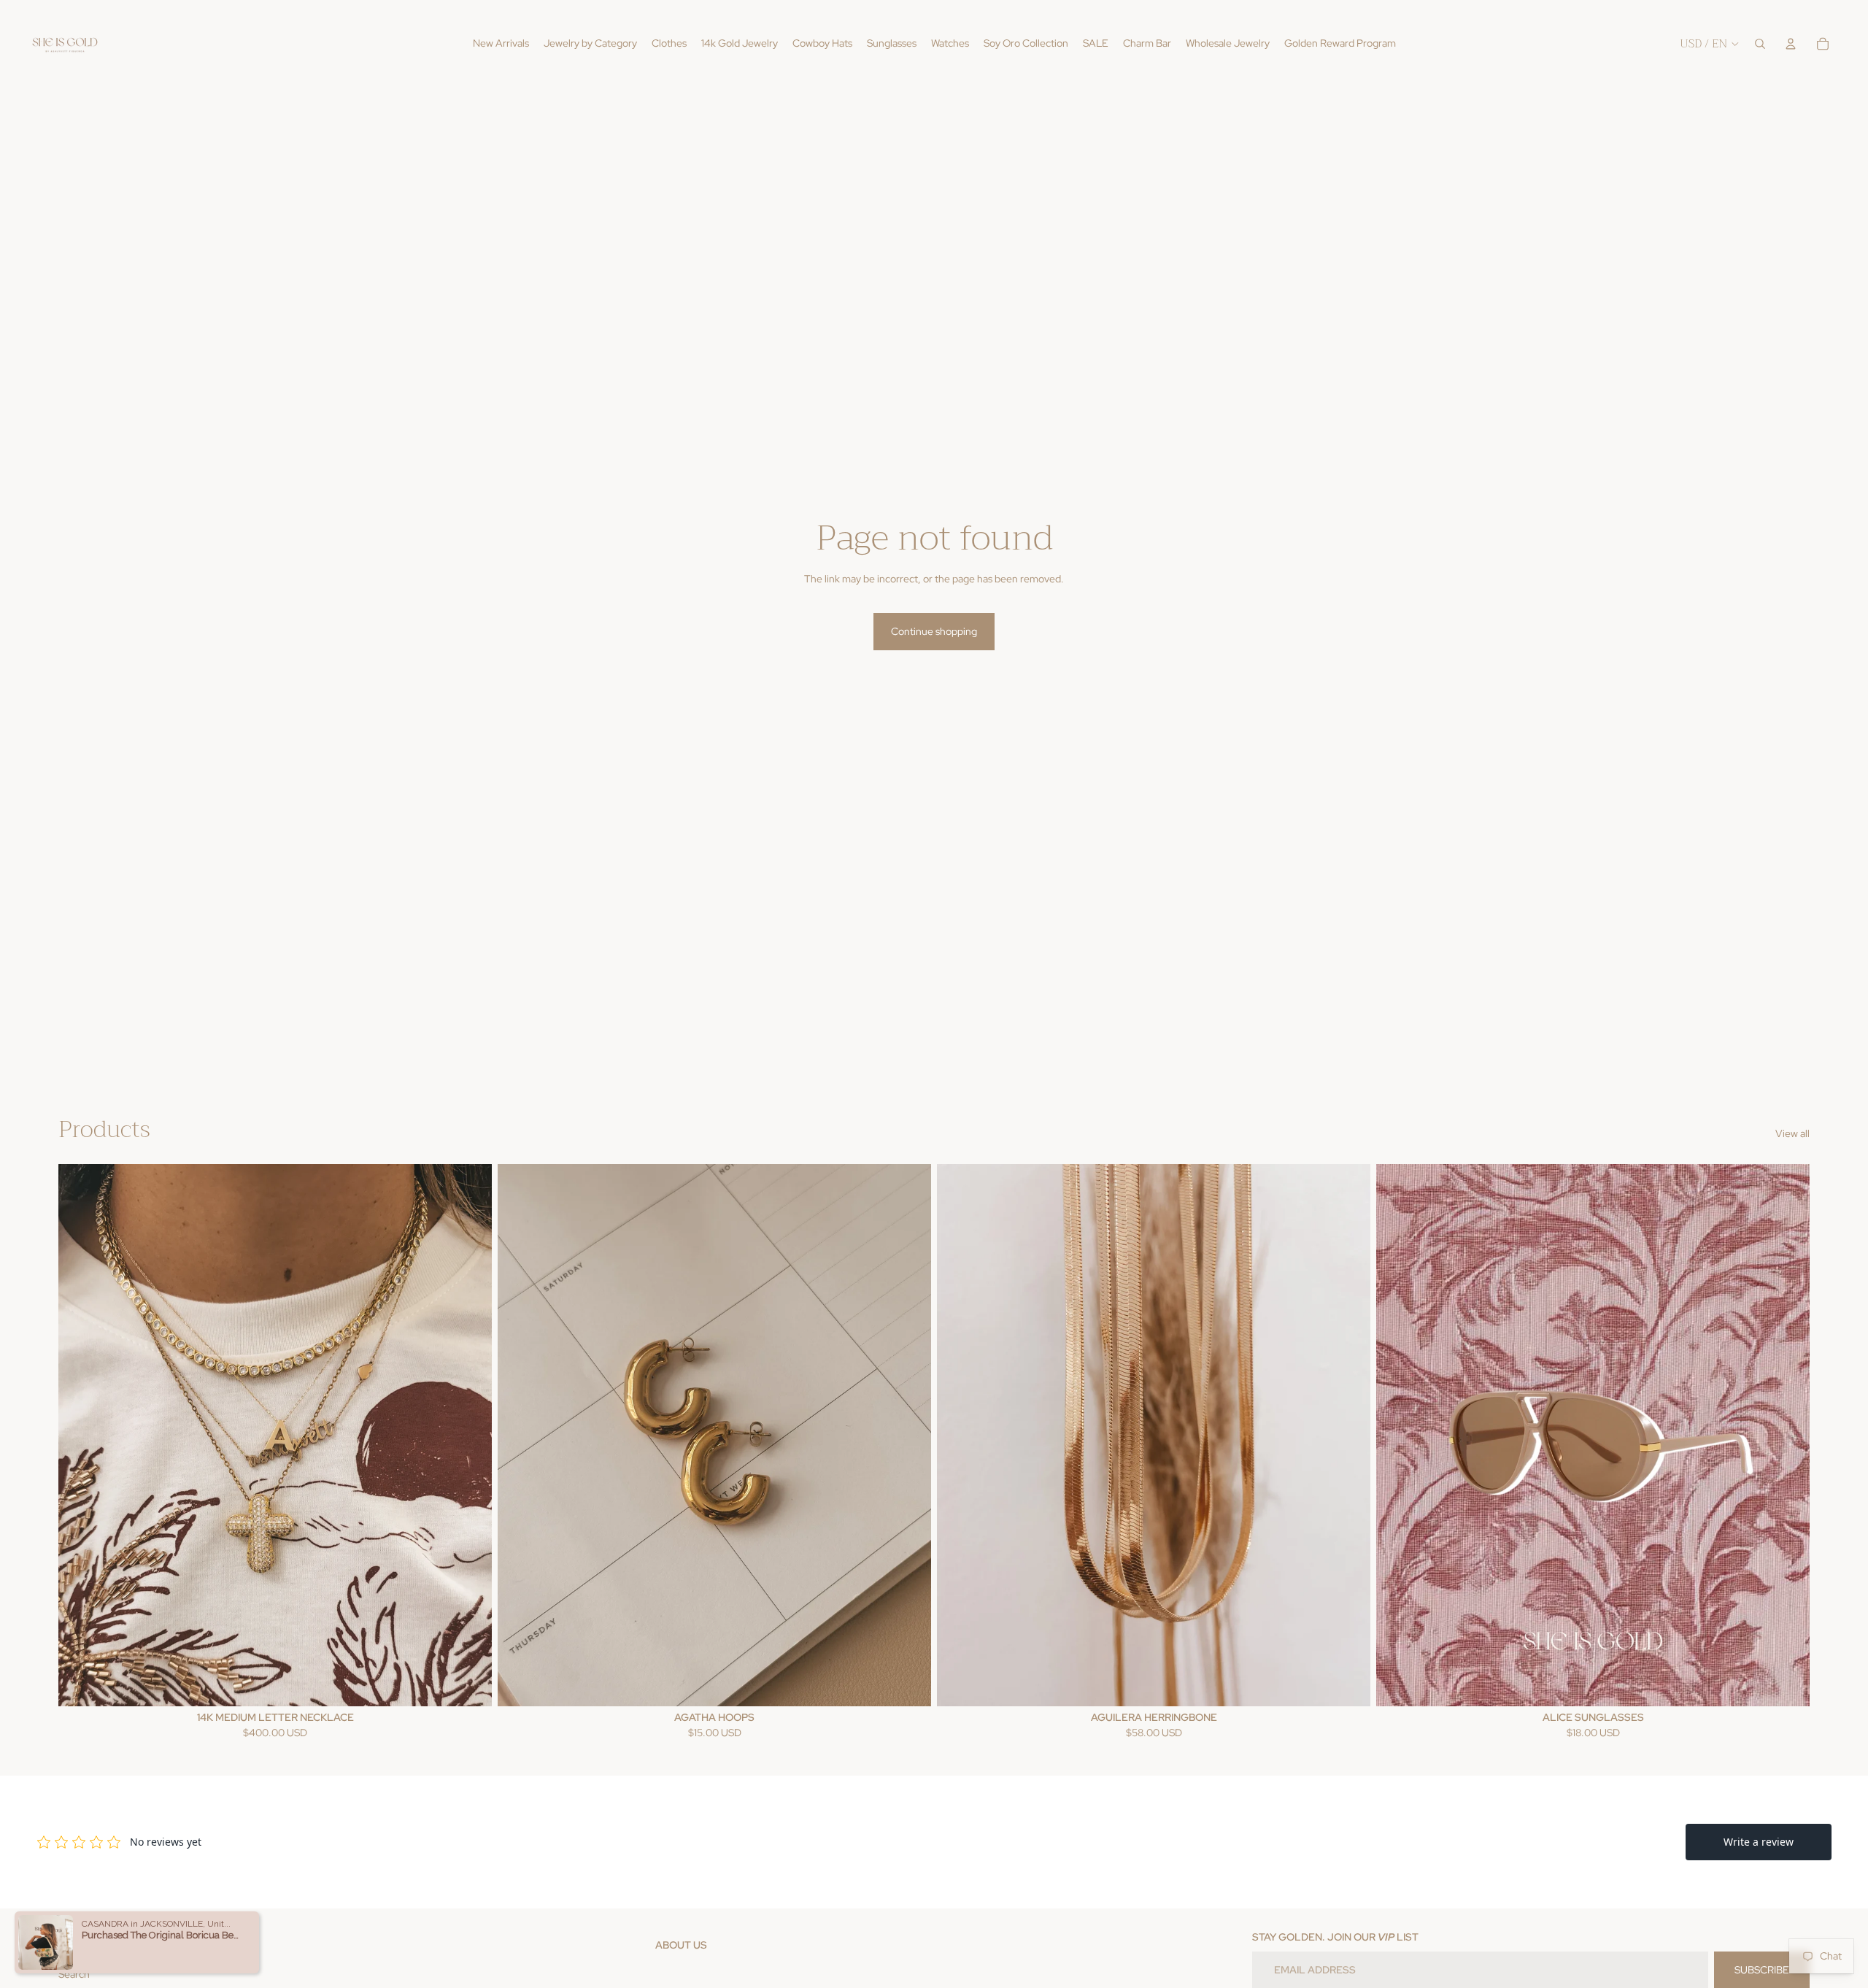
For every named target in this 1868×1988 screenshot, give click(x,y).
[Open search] (1760, 44)
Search (74, 1974)
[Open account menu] (1791, 44)
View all (1792, 1133)
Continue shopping (934, 631)
